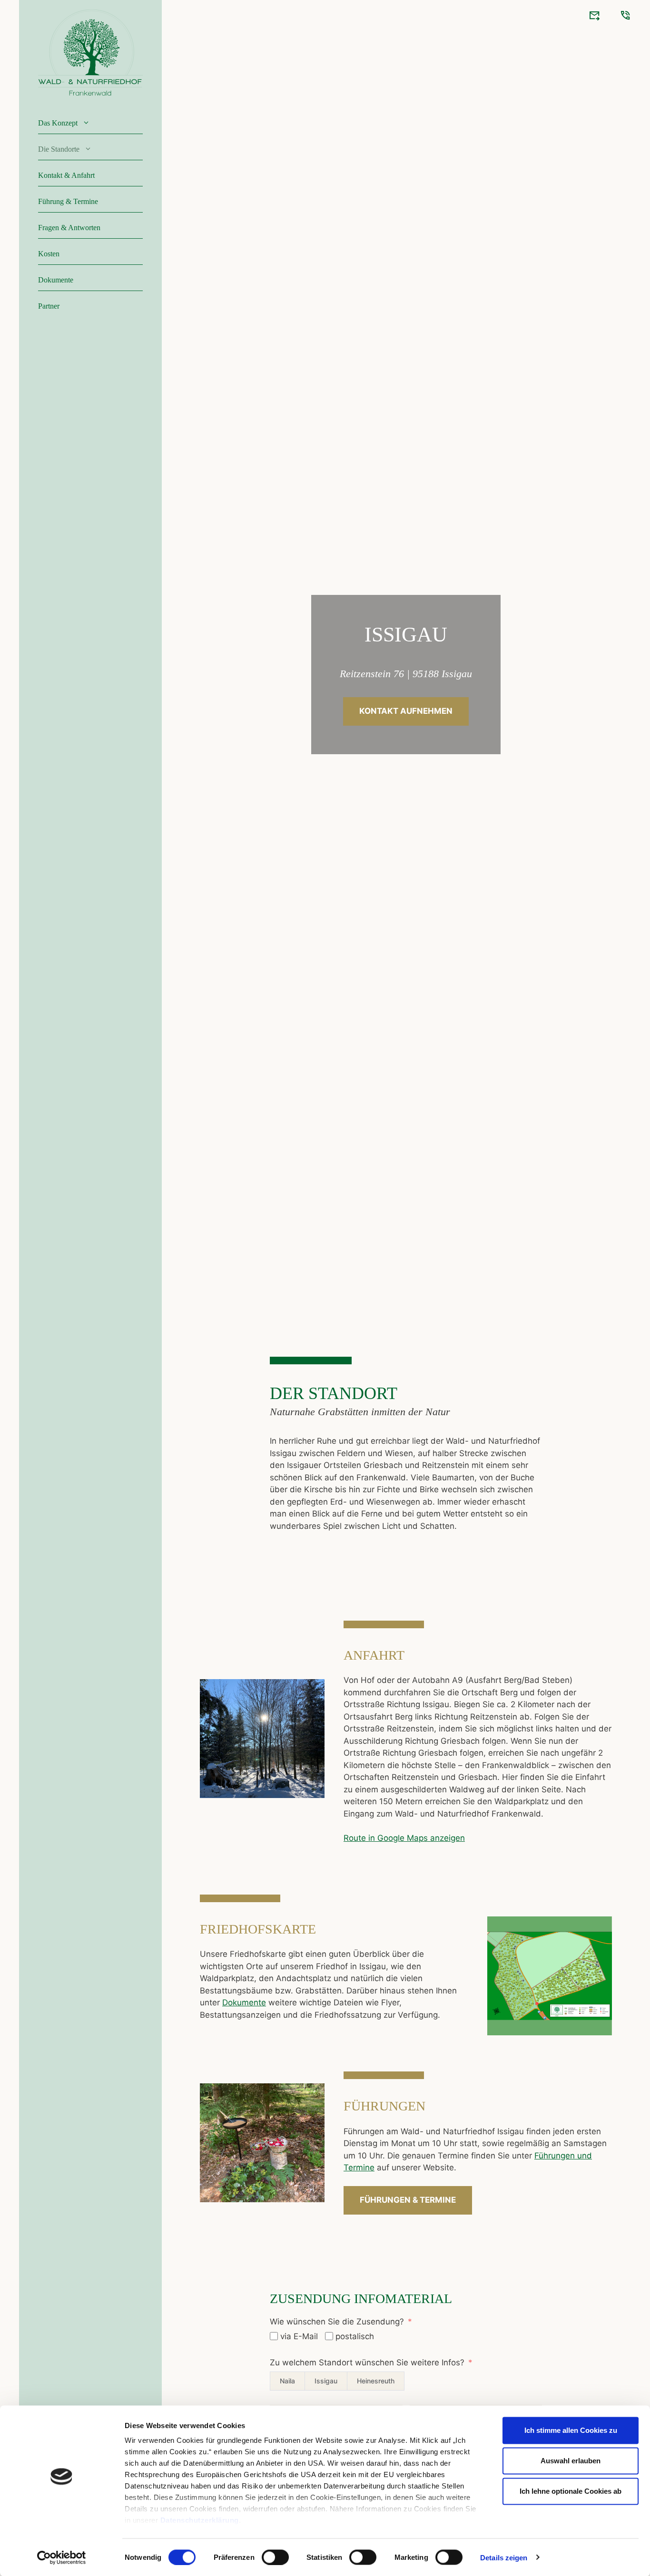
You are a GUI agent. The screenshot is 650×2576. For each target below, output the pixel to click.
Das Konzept (58, 123)
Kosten (49, 254)
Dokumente (56, 280)
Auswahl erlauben (571, 2461)
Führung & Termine (68, 201)
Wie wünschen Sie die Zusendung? (337, 2322)
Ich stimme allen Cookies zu (571, 2430)
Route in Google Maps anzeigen (404, 1838)
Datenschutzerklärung (200, 2520)
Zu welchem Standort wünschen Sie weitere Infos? (367, 2362)
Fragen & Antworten (69, 228)
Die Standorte (59, 149)
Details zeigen (504, 2557)
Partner (49, 306)
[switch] (275, 2557)
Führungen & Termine (408, 2200)
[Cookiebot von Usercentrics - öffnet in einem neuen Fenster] (62, 2557)
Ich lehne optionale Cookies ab (571, 2491)
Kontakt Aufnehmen (406, 711)
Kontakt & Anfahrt (66, 175)
